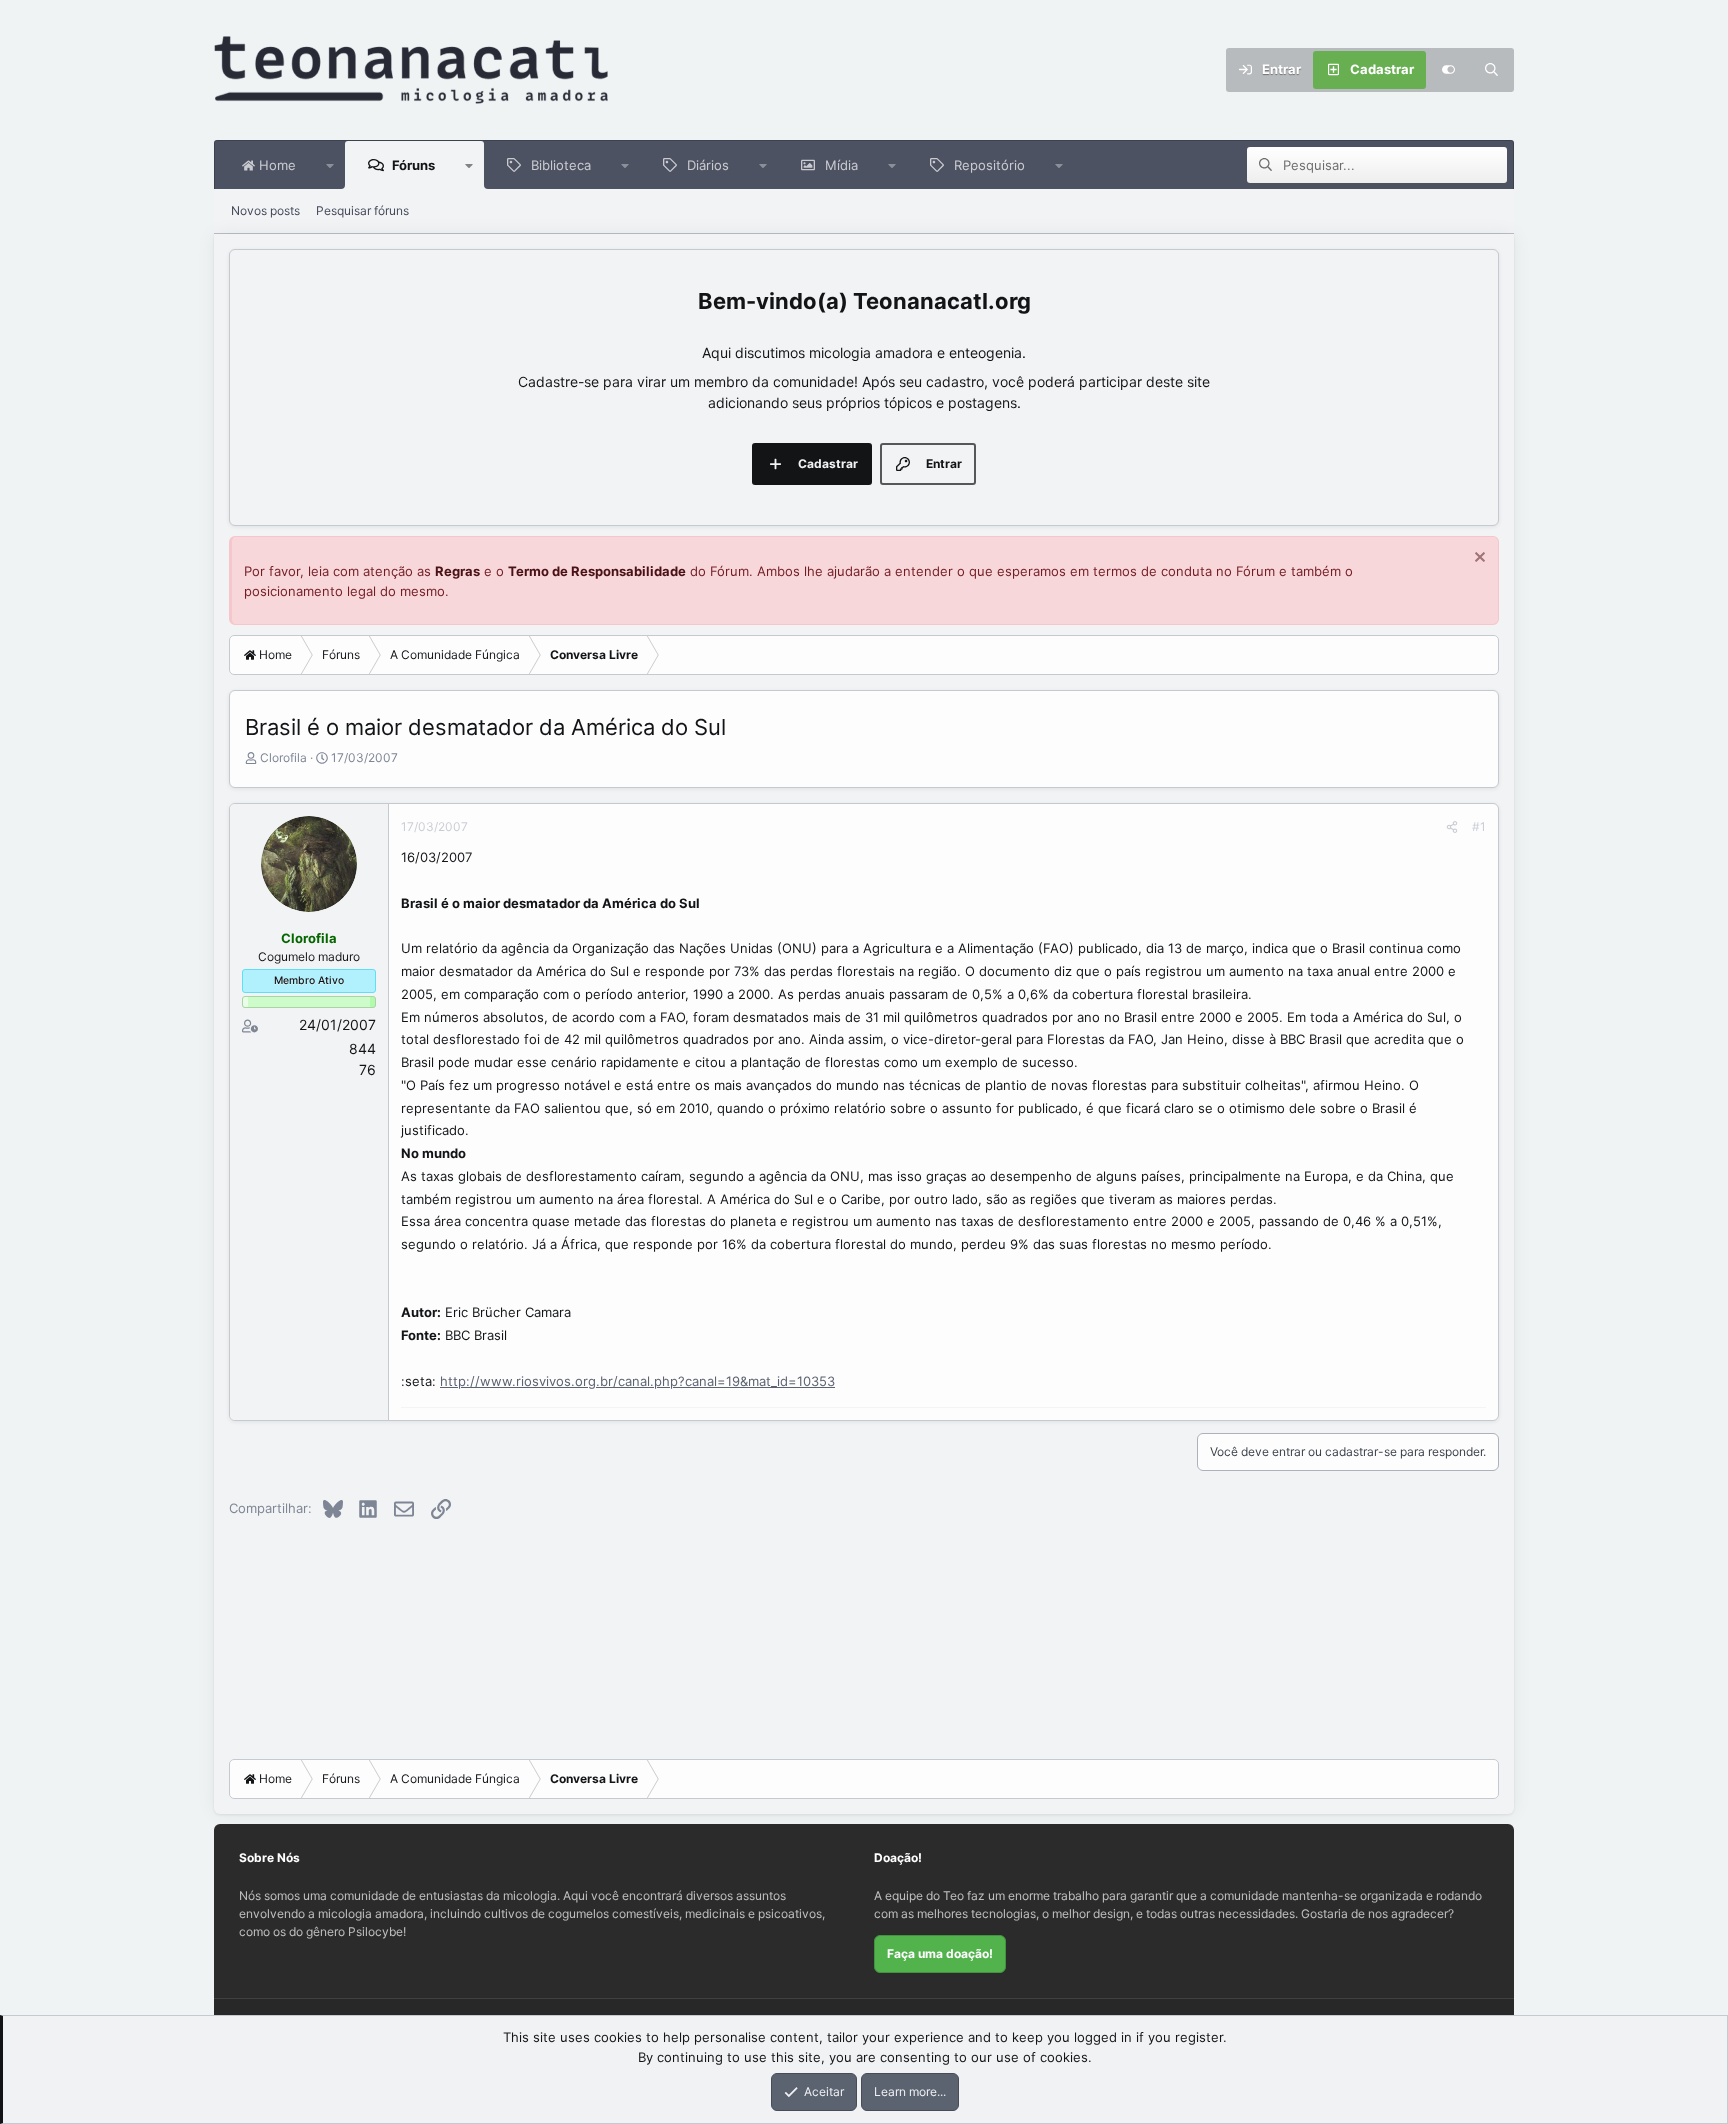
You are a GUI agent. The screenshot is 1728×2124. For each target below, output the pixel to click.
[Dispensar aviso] (1477, 559)
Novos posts (265, 210)
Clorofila (283, 757)
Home (275, 165)
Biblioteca (561, 165)
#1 (1479, 826)
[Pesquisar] (1492, 70)
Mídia (841, 165)
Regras (457, 571)
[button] (330, 165)
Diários (708, 165)
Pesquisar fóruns (362, 210)
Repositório (989, 165)
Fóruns (413, 165)
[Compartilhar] (1452, 827)
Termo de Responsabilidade (597, 571)
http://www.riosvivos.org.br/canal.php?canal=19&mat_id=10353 (637, 1381)
